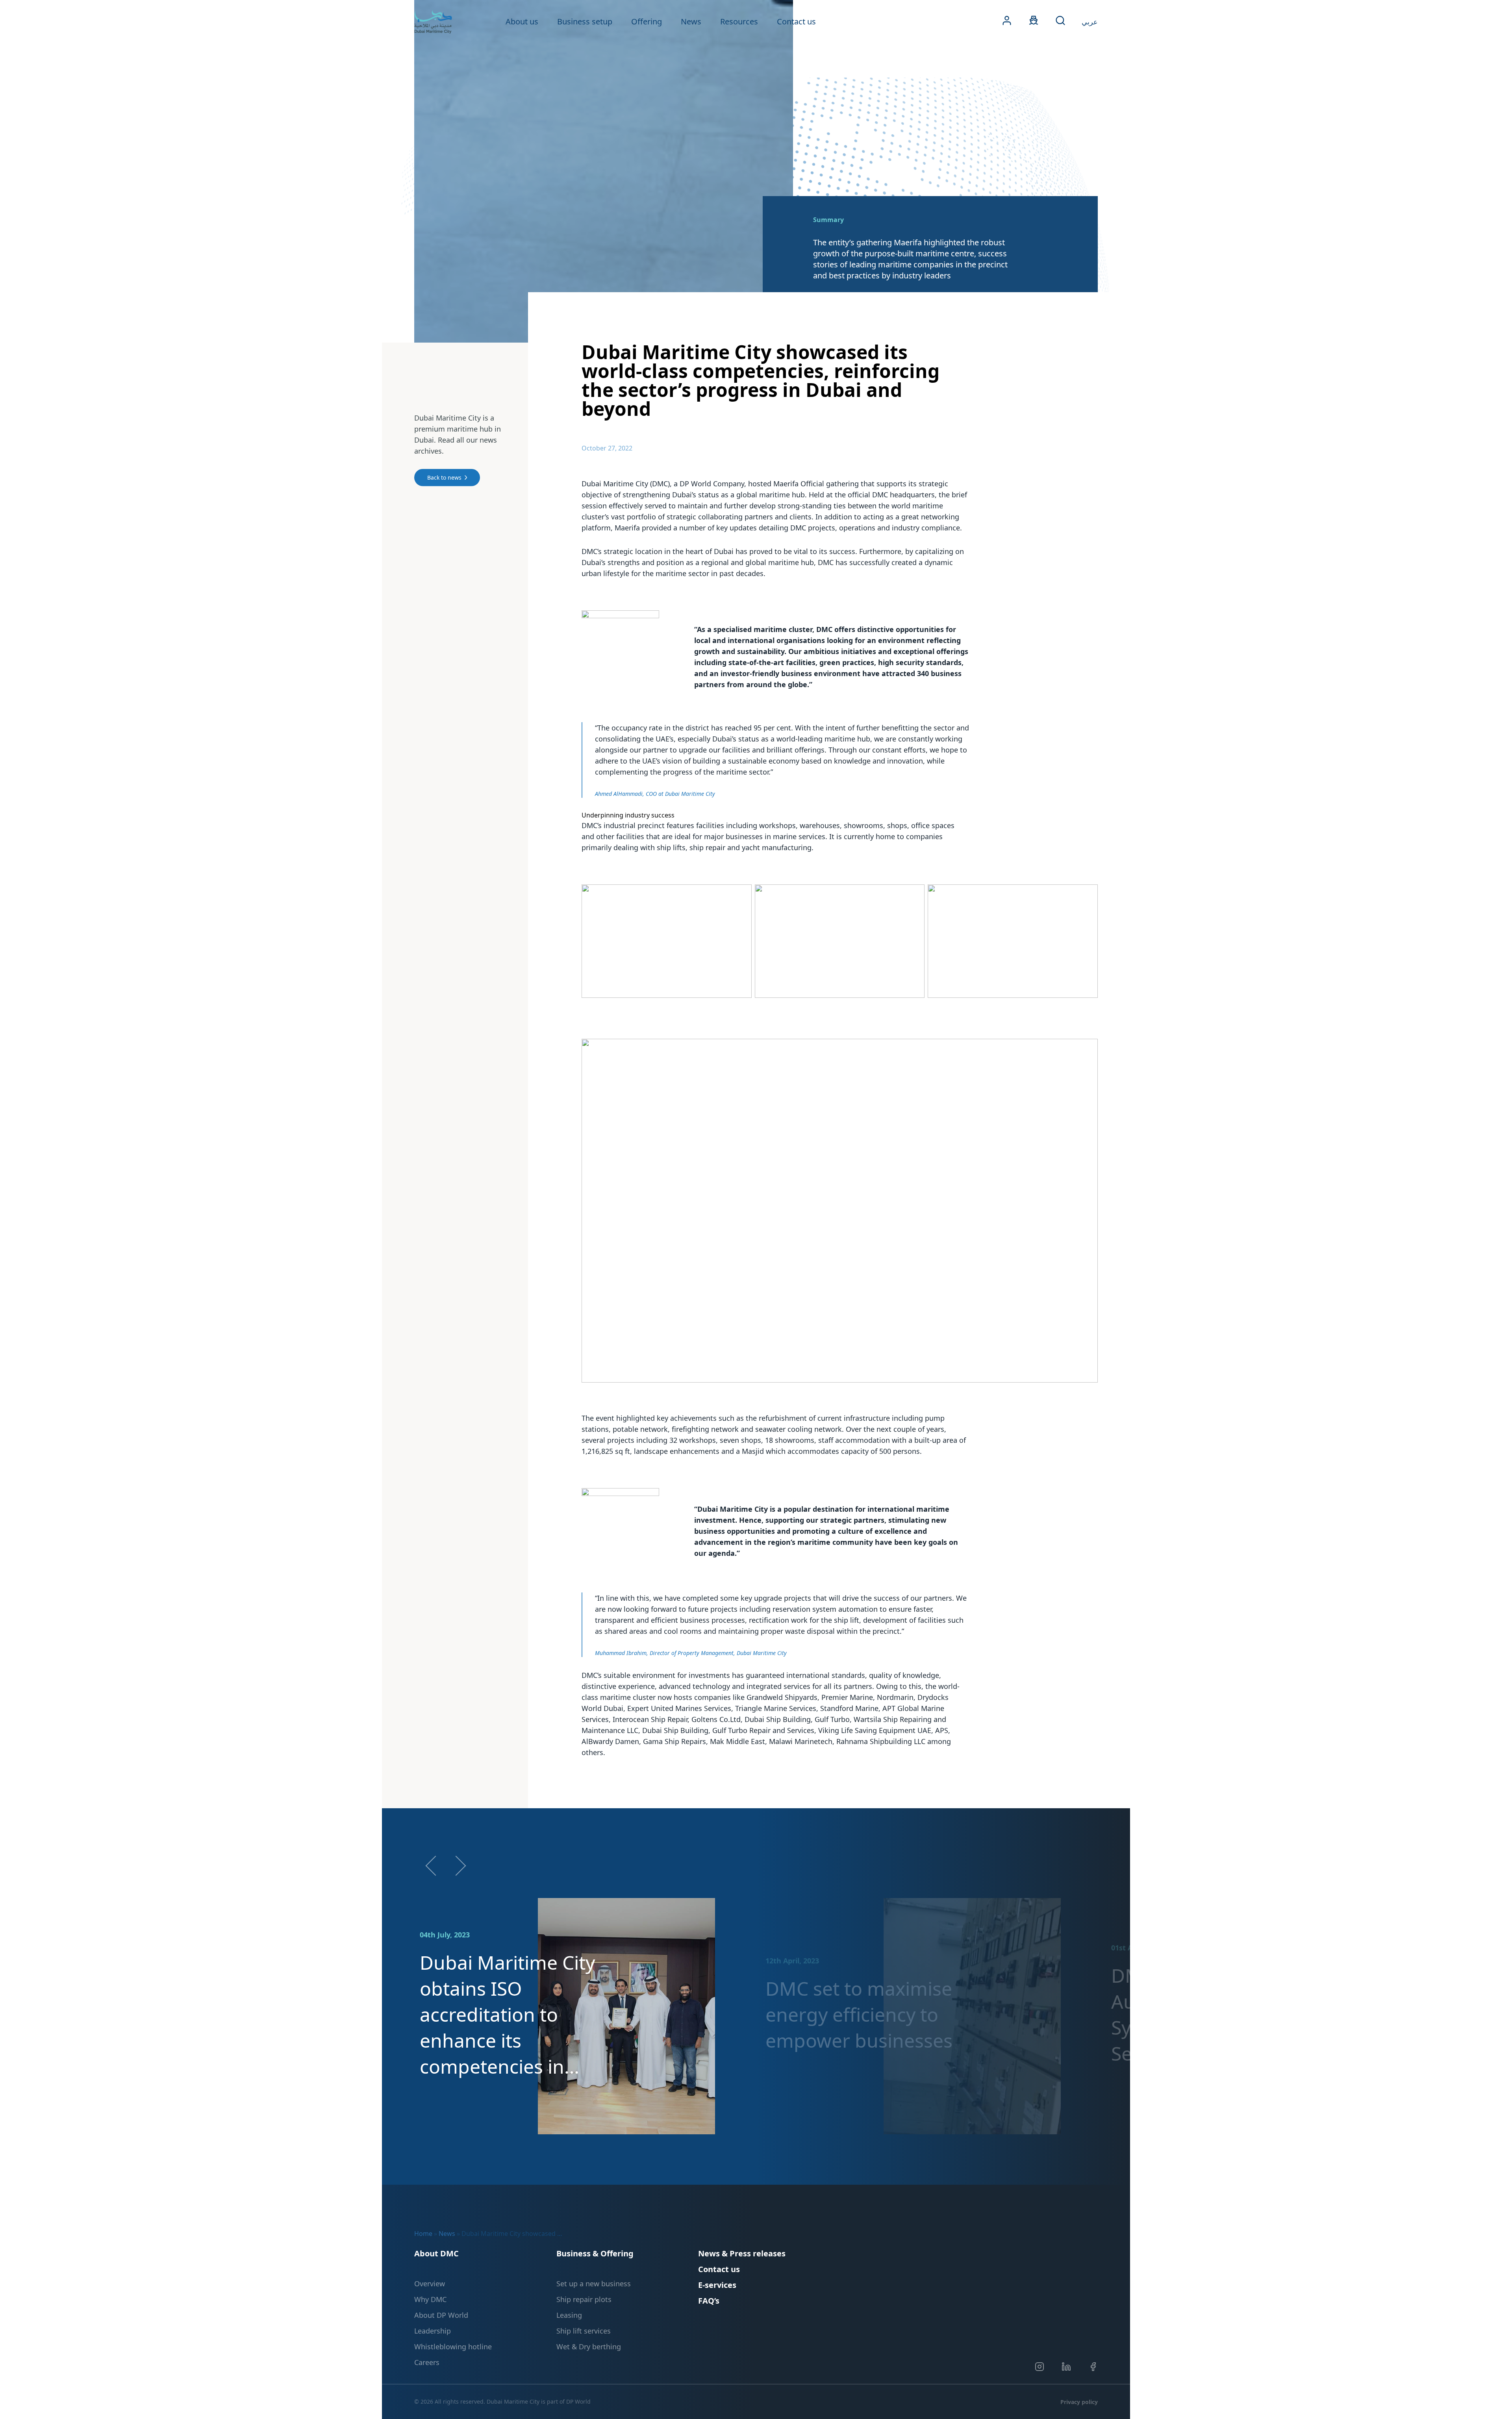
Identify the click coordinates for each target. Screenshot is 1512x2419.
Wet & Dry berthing (589, 2347)
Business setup (585, 21)
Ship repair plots (584, 2299)
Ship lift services (584, 2331)
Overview (430, 2284)
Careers (427, 2362)
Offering (647, 21)
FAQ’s (709, 2301)
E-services (717, 2285)
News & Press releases (742, 2253)
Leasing (569, 2315)
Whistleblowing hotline (453, 2347)
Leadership (433, 2331)
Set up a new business (594, 2284)
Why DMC (430, 2299)
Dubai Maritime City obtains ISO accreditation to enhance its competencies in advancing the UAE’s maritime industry (509, 2015)
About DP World (441, 2315)
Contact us (796, 21)
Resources (739, 21)
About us (522, 21)
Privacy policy (1079, 2402)
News (691, 21)
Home (423, 2234)
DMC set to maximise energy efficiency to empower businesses (859, 2014)
